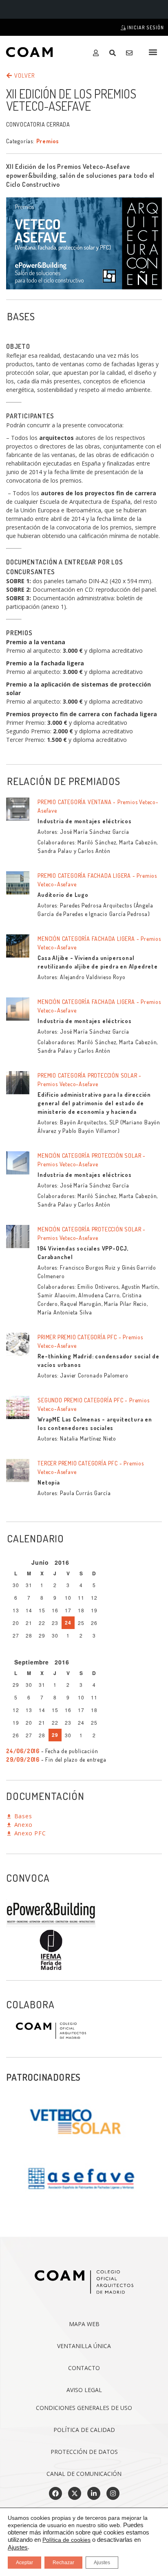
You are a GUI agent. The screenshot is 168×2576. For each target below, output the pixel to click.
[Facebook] (55, 2493)
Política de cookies (66, 2540)
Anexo (22, 1825)
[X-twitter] (75, 2493)
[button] (153, 52)
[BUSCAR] (114, 53)
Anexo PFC (29, 1833)
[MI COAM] (98, 53)
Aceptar (24, 2563)
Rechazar (63, 2563)
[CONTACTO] (131, 53)
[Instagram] (113, 2493)
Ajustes (18, 2548)
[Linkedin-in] (94, 2493)
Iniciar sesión (145, 27)
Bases (22, 1816)
